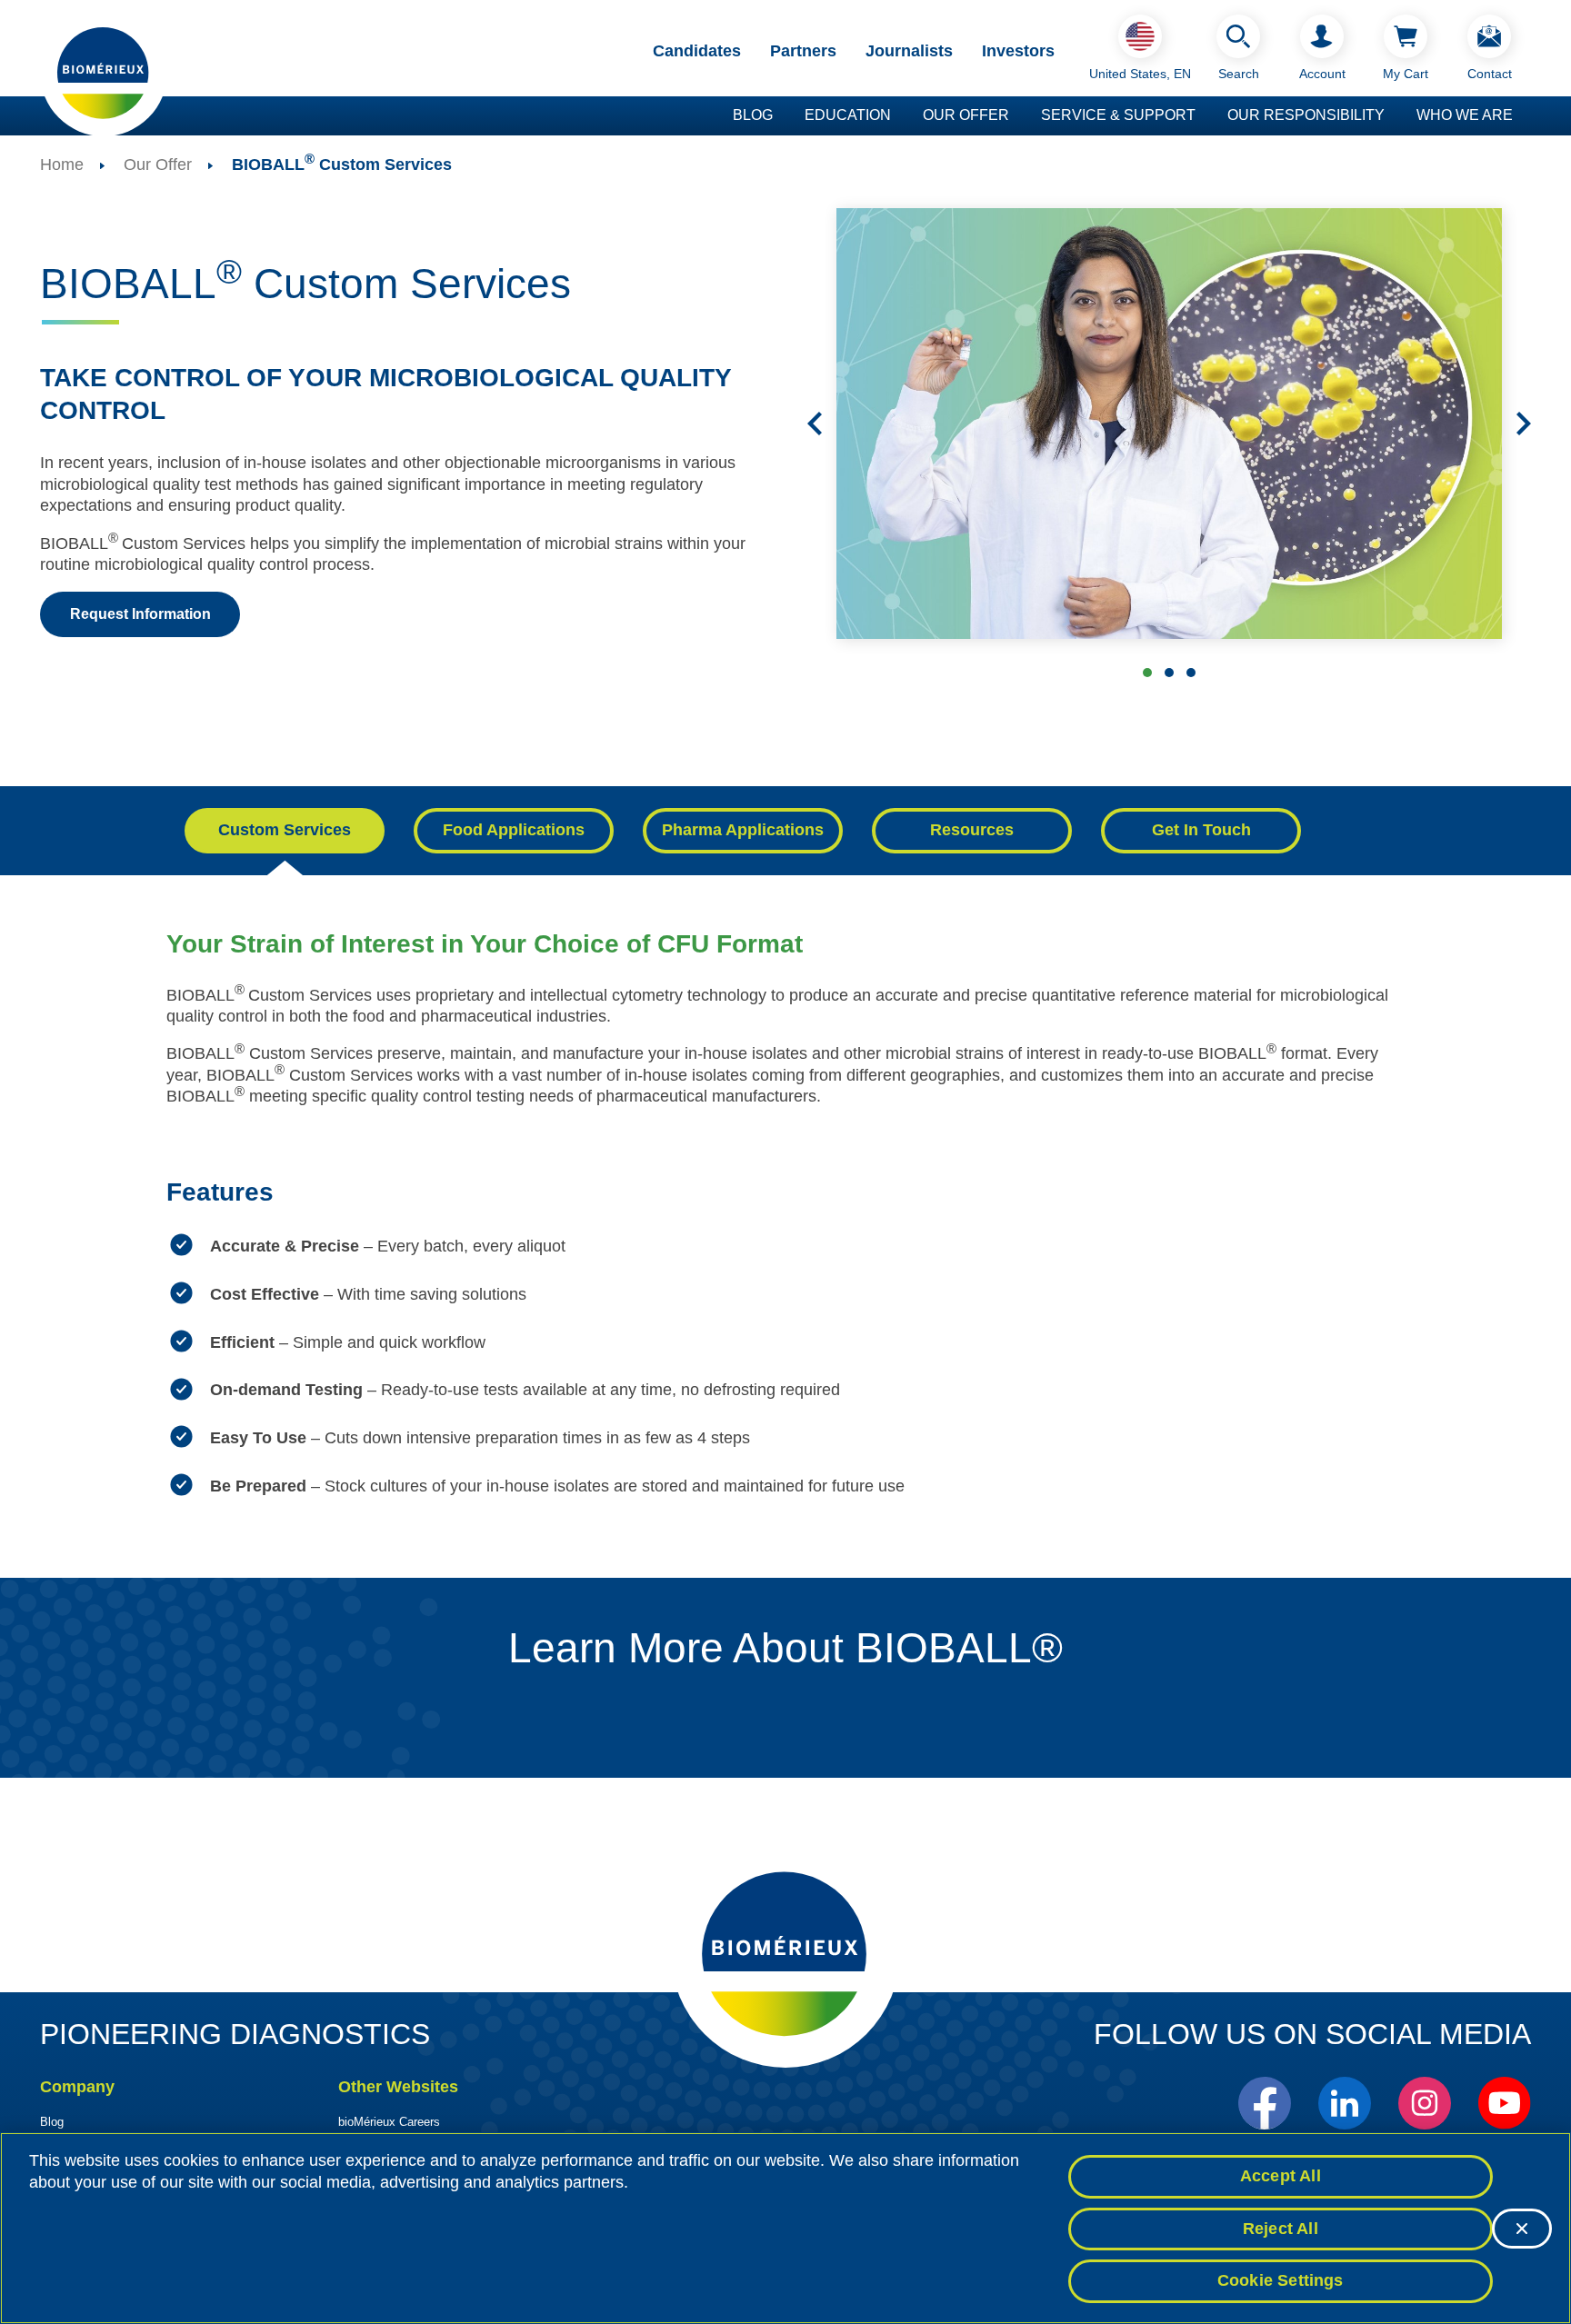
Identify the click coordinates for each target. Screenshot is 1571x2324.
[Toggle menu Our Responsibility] (1394, 116)
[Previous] (815, 424)
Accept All (1281, 2176)
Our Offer (966, 115)
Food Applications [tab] (514, 830)
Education (848, 115)
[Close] (1522, 2229)
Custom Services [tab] (285, 830)
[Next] (1524, 424)
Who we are (1465, 115)
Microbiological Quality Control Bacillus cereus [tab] (1169, 673)
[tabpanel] (785, 1234)
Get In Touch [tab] (1201, 830)
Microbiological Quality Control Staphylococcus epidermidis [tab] (1147, 673)
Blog (753, 115)
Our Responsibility (1306, 115)
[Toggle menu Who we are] (1522, 116)
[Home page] (104, 72)
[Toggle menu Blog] (782, 116)
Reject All (1281, 2229)
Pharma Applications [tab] (743, 830)
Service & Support (1118, 115)
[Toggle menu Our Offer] (1018, 116)
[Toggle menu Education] (900, 116)
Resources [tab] (972, 830)
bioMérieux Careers (389, 2122)
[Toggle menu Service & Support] (1205, 116)
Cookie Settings (1281, 2280)
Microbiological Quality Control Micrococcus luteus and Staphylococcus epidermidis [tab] (1191, 673)
